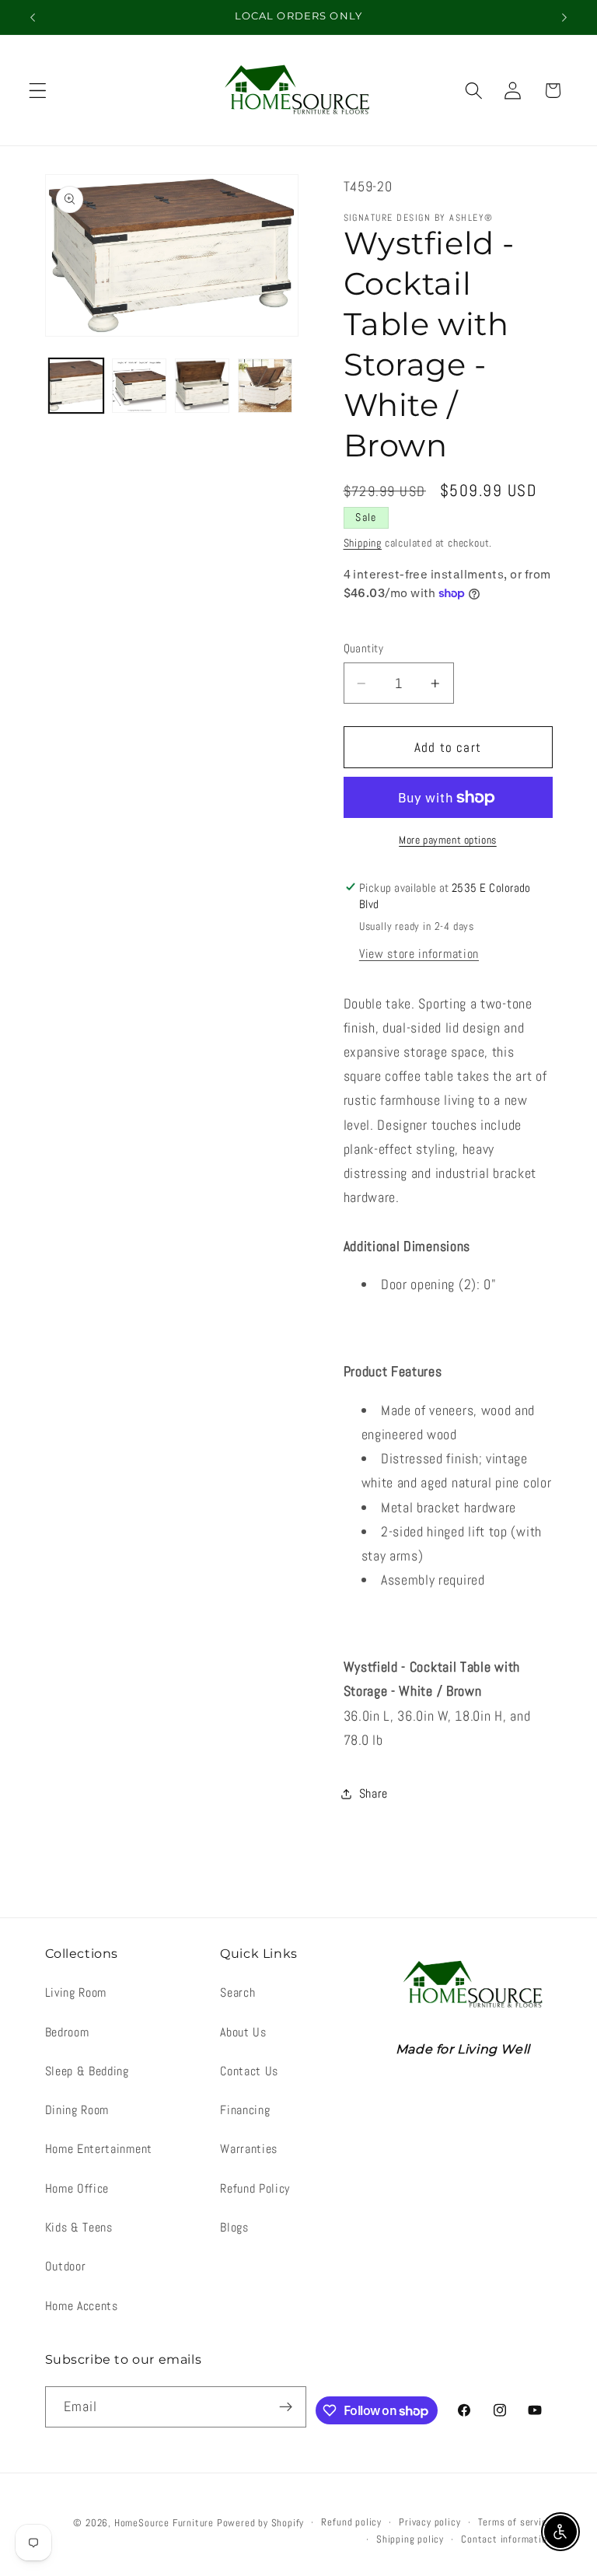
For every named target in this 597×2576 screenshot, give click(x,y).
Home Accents (82, 2306)
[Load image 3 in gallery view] (202, 386)
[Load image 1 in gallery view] (76, 386)
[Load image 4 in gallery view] (265, 386)
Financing (245, 2110)
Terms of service (515, 2522)
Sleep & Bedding (87, 2071)
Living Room (76, 1992)
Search (237, 1992)
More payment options (448, 840)
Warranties (249, 2149)
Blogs (234, 2227)
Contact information (506, 2539)
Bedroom (67, 2032)
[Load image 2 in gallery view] (139, 386)
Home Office (77, 2188)
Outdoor (66, 2266)
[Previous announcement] (33, 17)
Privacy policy (429, 2522)
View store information (419, 954)
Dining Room (77, 2110)
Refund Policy (255, 2188)
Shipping (363, 543)
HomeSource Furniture (164, 2523)
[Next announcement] (564, 17)
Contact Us (249, 2071)
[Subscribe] (286, 2407)
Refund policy (351, 2522)
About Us (243, 2032)
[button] (38, 91)
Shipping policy (410, 2539)
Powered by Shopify (261, 2523)
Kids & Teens (79, 2227)
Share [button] (374, 1793)
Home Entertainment (99, 2149)
